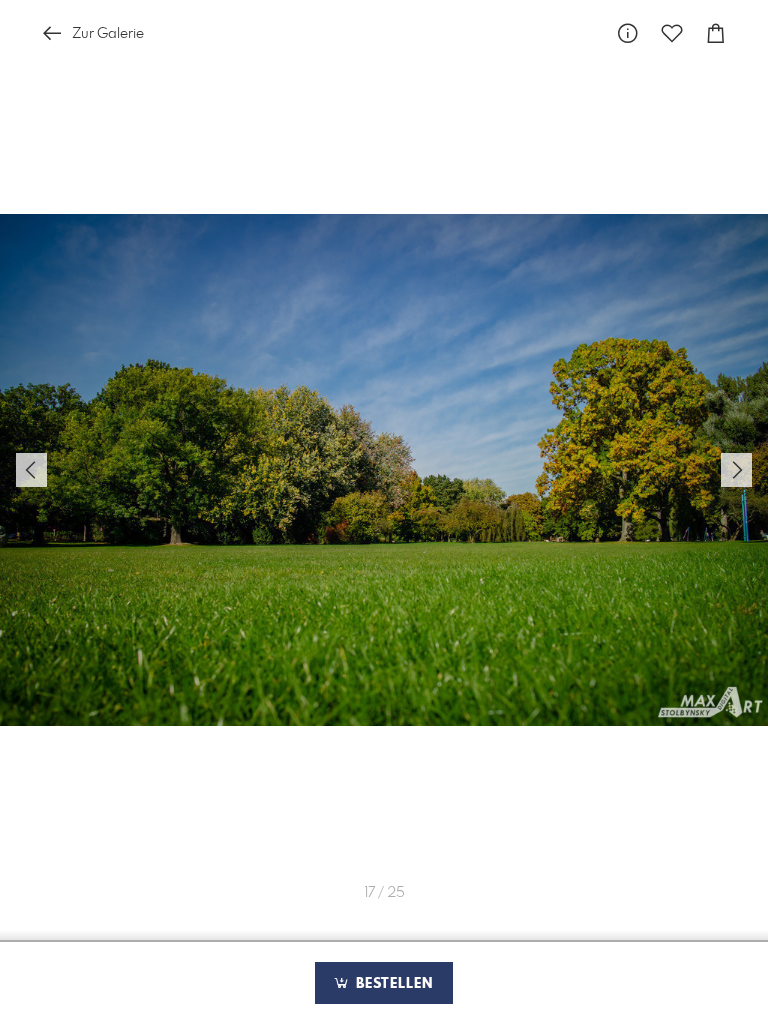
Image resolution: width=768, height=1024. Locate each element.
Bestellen (392, 984)
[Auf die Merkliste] (672, 33)
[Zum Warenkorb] (716, 33)
